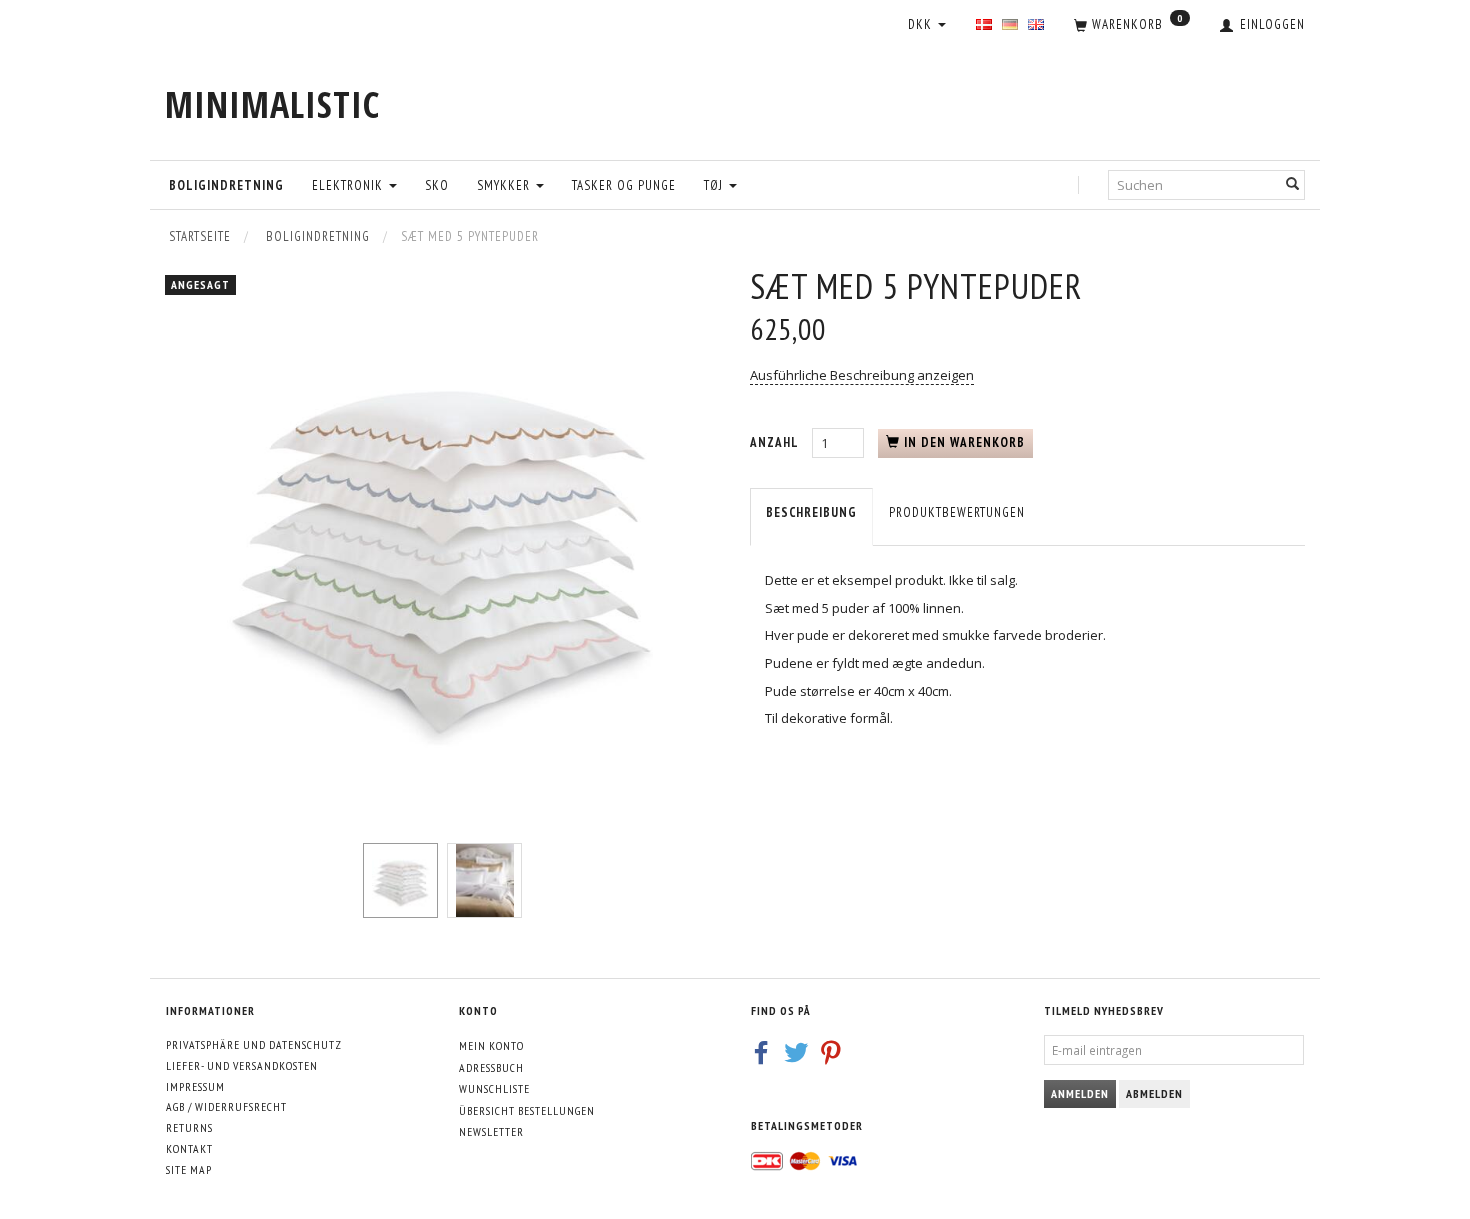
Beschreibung (811, 512)
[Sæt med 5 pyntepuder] (442, 542)
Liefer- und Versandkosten (242, 1065)
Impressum (195, 1086)
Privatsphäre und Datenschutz (254, 1044)
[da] (984, 25)
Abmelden (1154, 1093)
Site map (189, 1169)
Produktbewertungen (957, 512)
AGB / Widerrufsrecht (226, 1106)
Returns (189, 1127)
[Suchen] (1293, 184)
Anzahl (776, 442)
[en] (1036, 25)
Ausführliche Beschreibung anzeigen (862, 375)
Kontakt (189, 1148)
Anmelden (1080, 1093)
